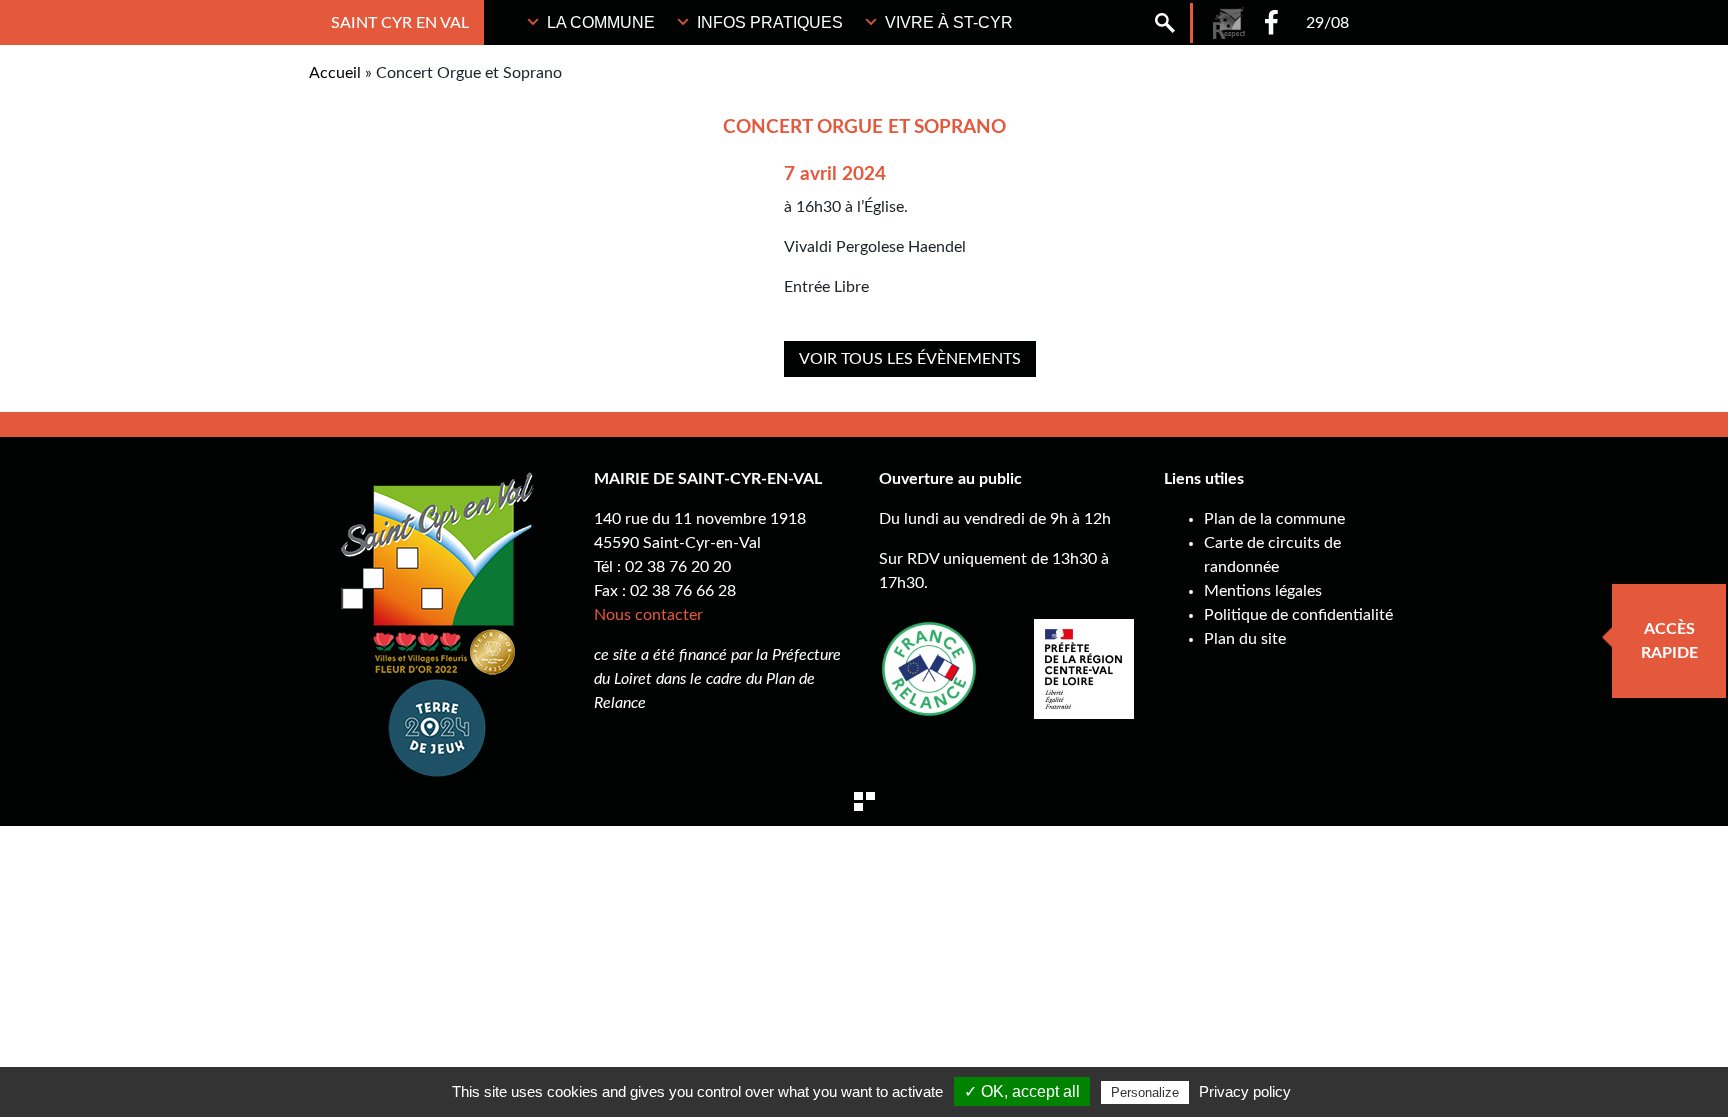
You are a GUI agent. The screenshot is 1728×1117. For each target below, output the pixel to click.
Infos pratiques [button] (770, 22)
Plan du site (1245, 639)
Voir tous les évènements (910, 359)
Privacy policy (1245, 1091)
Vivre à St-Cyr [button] (949, 22)
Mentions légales (1263, 591)
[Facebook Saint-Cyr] (1271, 22)
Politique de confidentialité (1298, 615)
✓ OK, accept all (1022, 1091)
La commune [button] (601, 22)
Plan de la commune (1274, 519)
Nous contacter (648, 615)
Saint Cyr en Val (400, 23)
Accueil (335, 73)
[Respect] (1229, 23)
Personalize (1145, 1092)
